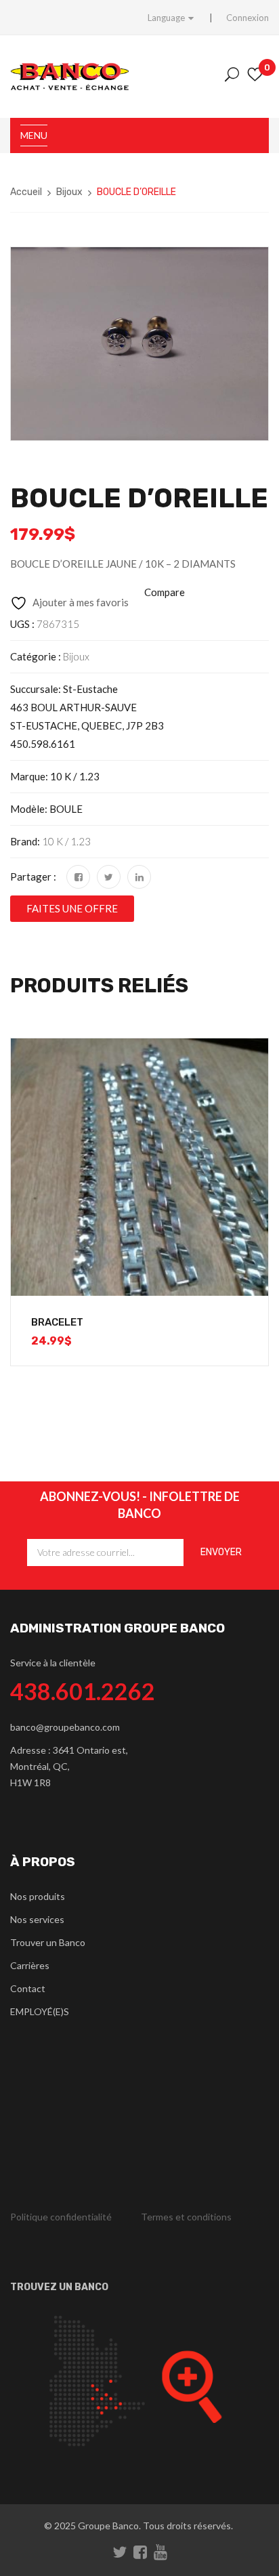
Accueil (26, 192)
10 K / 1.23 (66, 841)
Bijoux (69, 192)
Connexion (248, 18)
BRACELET (57, 1322)
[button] (72, 909)
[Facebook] (78, 877)
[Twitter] (109, 877)
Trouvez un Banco (59, 2287)
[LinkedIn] (139, 877)
